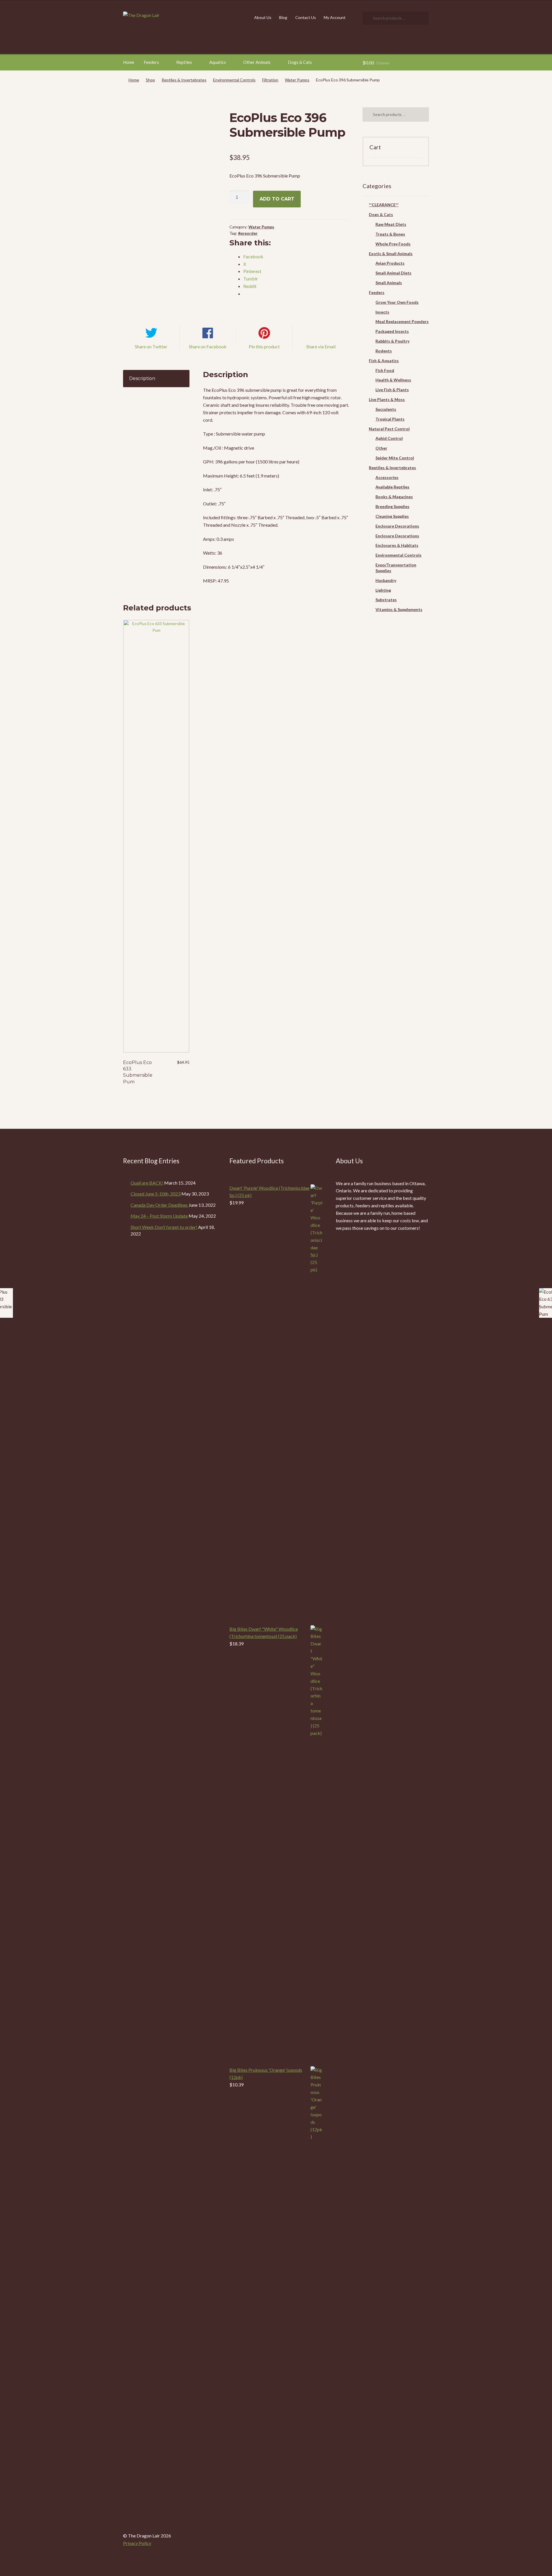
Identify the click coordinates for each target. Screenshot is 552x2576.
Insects (382, 312)
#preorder (248, 233)
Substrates (386, 600)
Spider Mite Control (395, 458)
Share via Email (321, 346)
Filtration (270, 80)
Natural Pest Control (389, 429)
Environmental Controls (234, 80)
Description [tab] (142, 378)
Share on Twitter (151, 346)
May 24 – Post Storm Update (159, 1216)
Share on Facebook (208, 346)
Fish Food (385, 370)
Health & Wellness (393, 380)
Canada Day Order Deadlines (159, 1205)
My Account (335, 17)
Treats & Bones (390, 234)
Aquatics (218, 62)
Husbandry (386, 580)
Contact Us (306, 17)
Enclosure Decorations (397, 526)
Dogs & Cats (300, 62)
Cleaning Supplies (392, 516)
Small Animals (389, 283)
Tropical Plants (390, 419)
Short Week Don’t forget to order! (164, 1227)
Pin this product (264, 346)
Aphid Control (389, 438)
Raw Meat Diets (391, 224)
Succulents (386, 409)
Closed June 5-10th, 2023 (156, 1194)
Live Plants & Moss (387, 399)
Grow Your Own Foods (397, 302)
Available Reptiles (392, 487)
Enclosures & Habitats (397, 545)
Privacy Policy (137, 2543)
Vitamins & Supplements (399, 609)
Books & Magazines (394, 497)
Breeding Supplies (392, 506)
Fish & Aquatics (384, 361)
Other (381, 448)
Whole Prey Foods (393, 244)
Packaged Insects (392, 331)
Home (129, 62)
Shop (150, 80)
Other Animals (257, 62)
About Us (263, 17)
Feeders (151, 62)
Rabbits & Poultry (392, 341)
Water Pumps (297, 80)
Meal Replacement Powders (402, 321)
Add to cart (277, 199)
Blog (283, 17)
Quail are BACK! (147, 1183)
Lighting (383, 590)
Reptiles (184, 62)
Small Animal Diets (393, 273)
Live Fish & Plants (392, 390)
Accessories (387, 477)
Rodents (384, 351)
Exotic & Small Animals (391, 254)
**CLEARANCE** (384, 205)
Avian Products (390, 263)
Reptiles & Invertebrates (184, 80)
